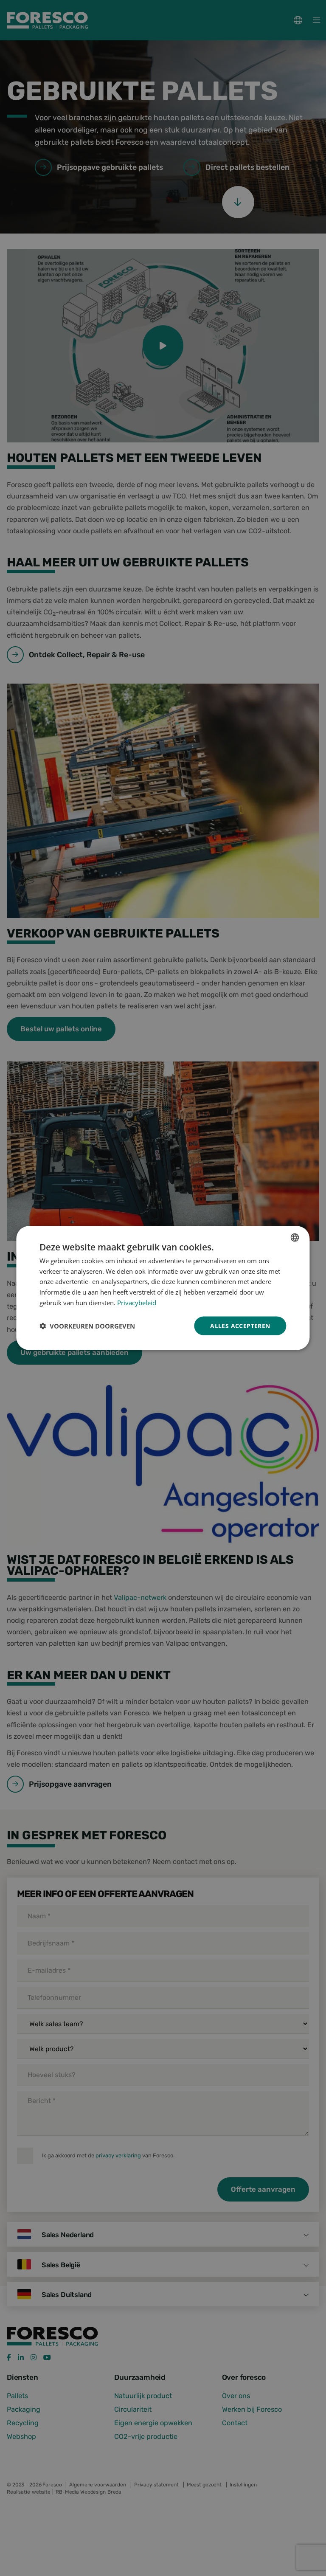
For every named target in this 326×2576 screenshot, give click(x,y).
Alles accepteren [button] (240, 1325)
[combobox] (295, 1237)
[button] (87, 1326)
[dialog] (163, 1288)
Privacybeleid (137, 1302)
